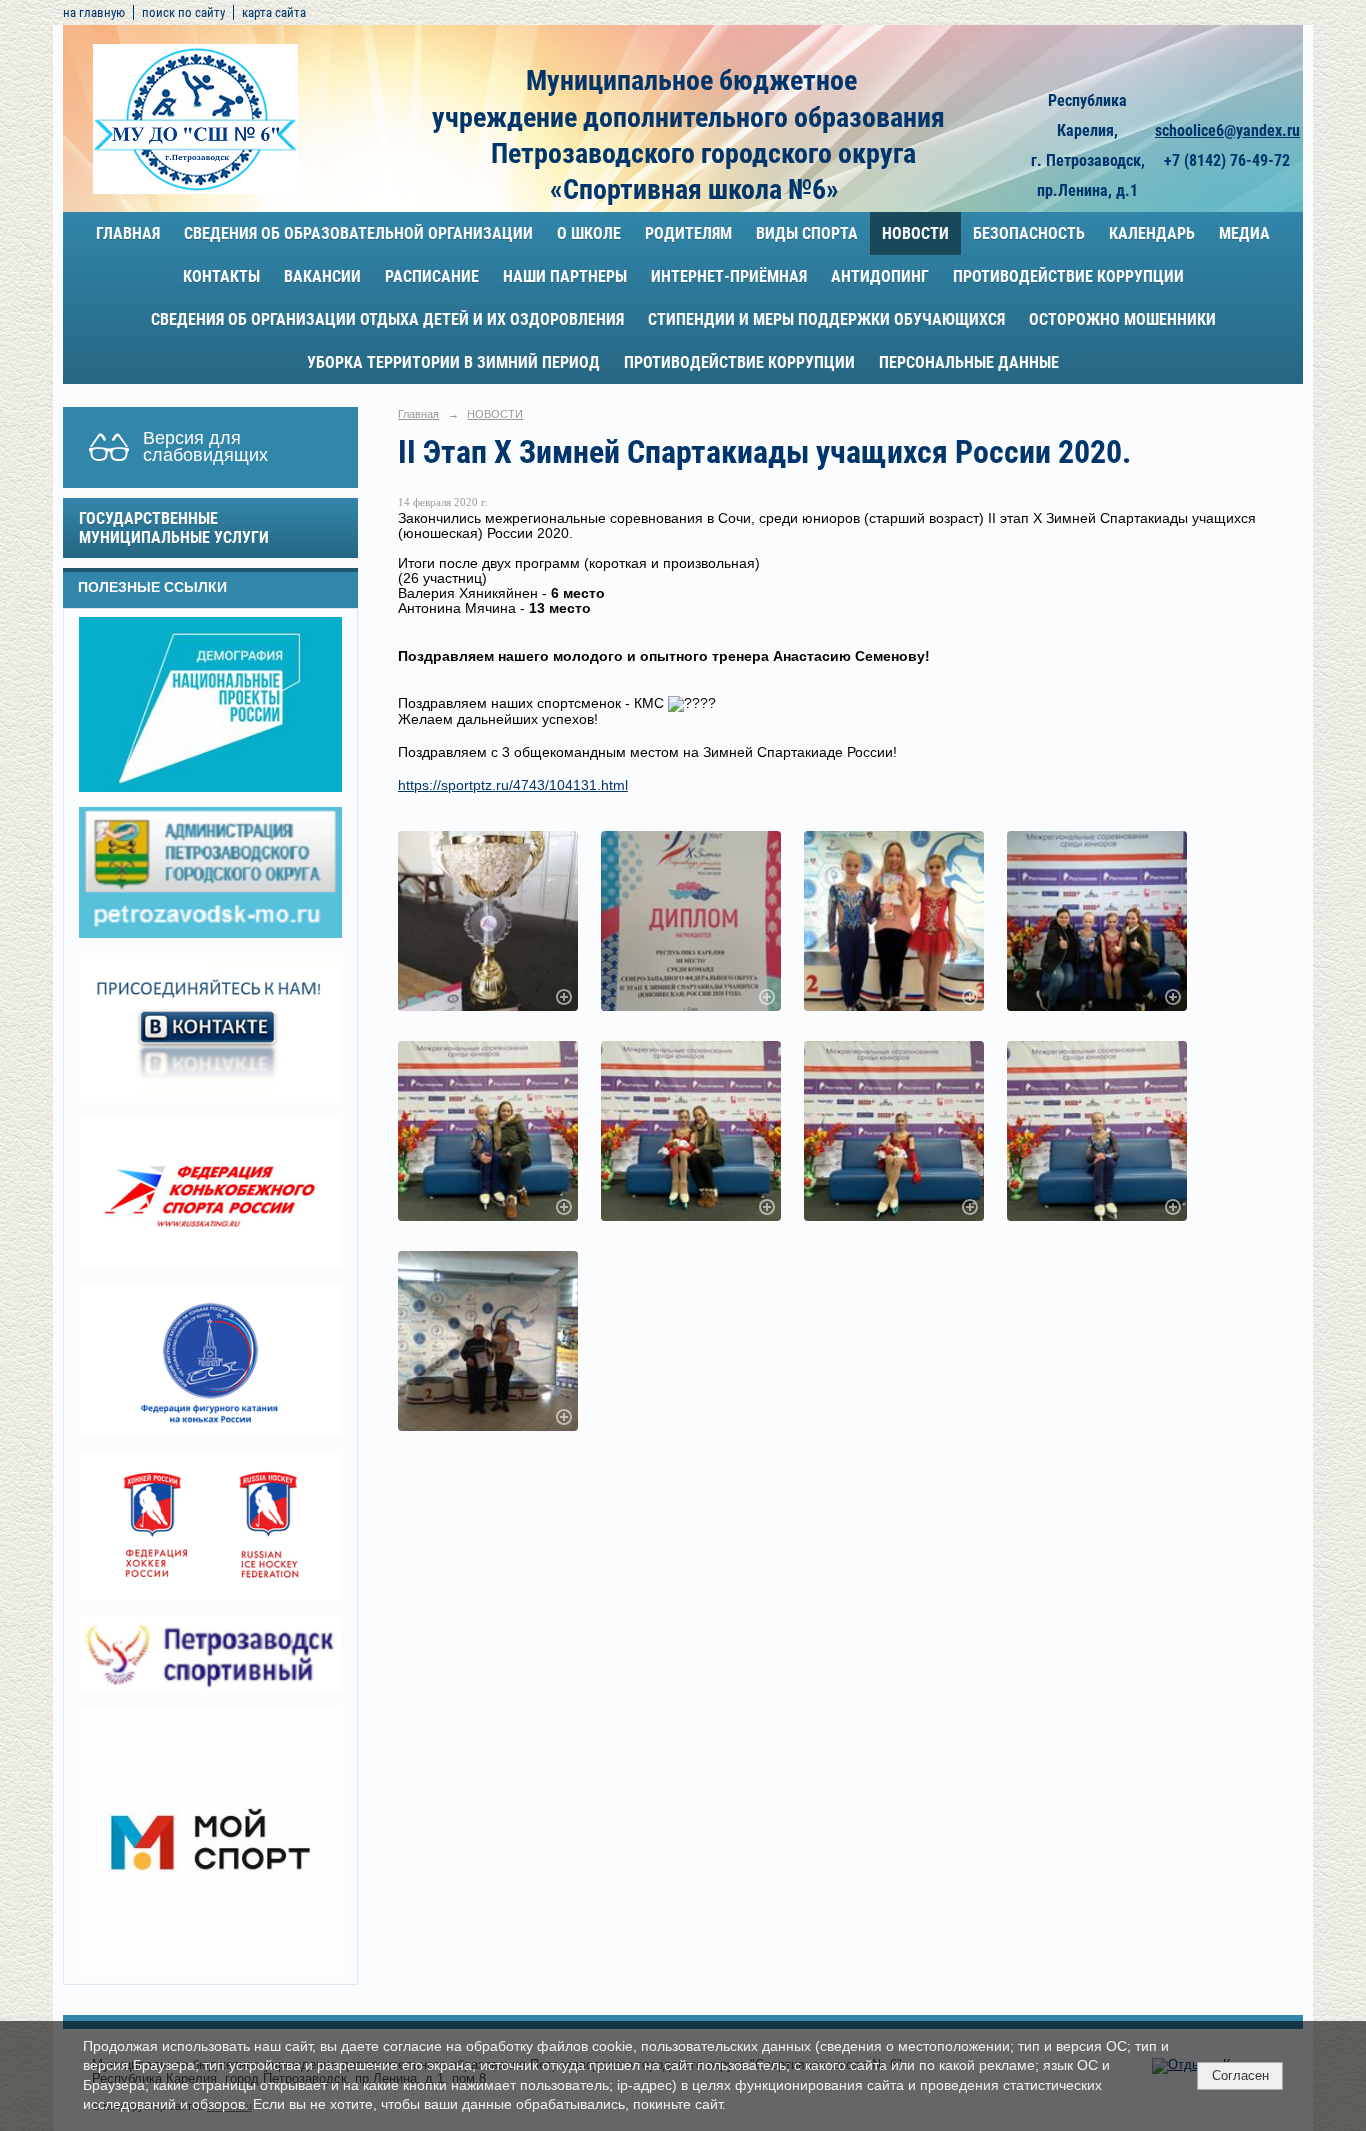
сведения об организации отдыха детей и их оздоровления (387, 319)
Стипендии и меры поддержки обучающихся (826, 319)
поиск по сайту (183, 12)
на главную (94, 12)
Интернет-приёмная (729, 276)
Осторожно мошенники (1122, 319)
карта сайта (274, 12)
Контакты (221, 276)
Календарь (1152, 233)
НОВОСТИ (915, 233)
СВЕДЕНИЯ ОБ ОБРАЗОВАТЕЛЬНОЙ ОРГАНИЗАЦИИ (358, 233)
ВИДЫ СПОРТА (807, 233)
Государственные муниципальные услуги (174, 528)
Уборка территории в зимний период (453, 362)
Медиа (1244, 233)
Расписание (432, 276)
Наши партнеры (565, 276)
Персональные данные (969, 362)
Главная (128, 233)
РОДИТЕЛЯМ (688, 233)
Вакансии (322, 276)
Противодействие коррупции (1068, 276)
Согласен (1240, 2075)
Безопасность (1029, 233)
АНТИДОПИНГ (880, 276)
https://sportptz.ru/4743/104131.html (513, 785)
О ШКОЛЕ (589, 233)
